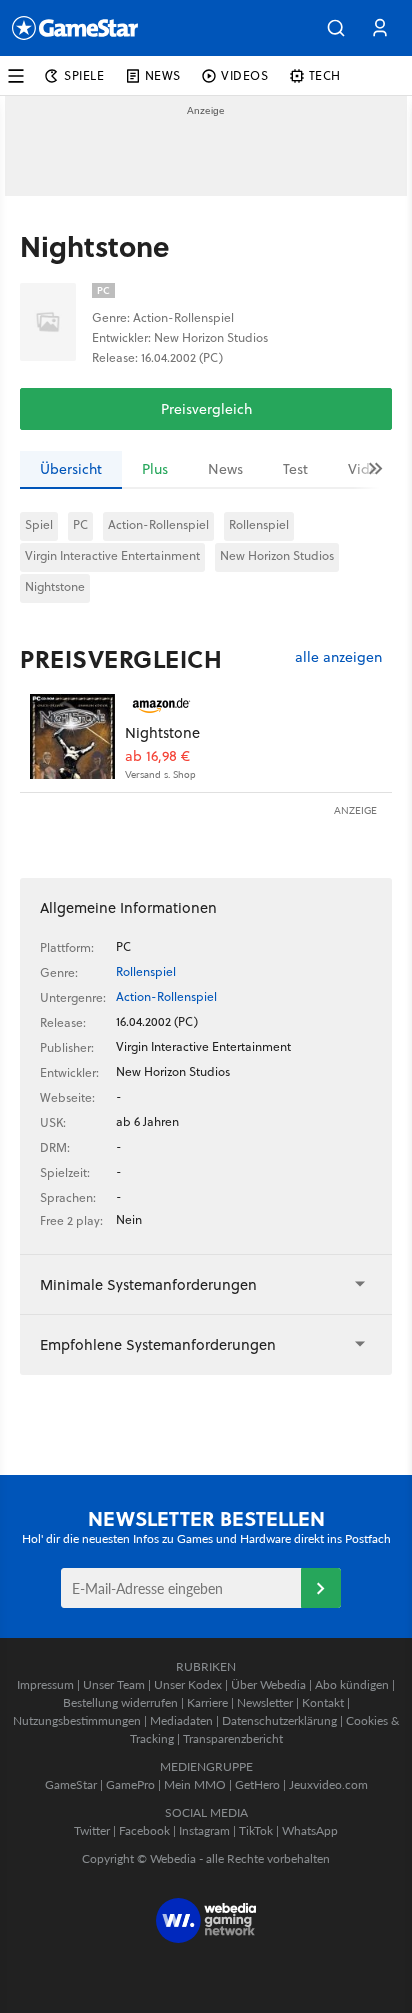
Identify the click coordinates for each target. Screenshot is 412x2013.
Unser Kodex (188, 1684)
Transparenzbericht (233, 1738)
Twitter (92, 1830)
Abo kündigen (352, 1684)
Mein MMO (195, 1784)
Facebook (144, 1830)
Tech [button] (325, 75)
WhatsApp (310, 1830)
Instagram (204, 1830)
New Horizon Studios (277, 555)
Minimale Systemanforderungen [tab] (148, 1284)
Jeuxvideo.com (328, 1784)
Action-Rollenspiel (158, 524)
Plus (155, 469)
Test (295, 469)
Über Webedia (268, 1684)
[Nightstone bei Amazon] (72, 736)
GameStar (71, 1784)
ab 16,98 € (157, 756)
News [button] (163, 75)
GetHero (257, 1784)
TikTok (256, 1830)
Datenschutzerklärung (279, 1720)
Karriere (207, 1702)
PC (80, 524)
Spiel (39, 524)
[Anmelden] (321, 1588)
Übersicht (71, 469)
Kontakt (323, 1702)
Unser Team (114, 1684)
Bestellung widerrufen (120, 1702)
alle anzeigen (338, 657)
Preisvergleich (206, 409)
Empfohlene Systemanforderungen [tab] (158, 1344)
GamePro (130, 1784)
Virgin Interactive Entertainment (112, 555)
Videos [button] (245, 75)
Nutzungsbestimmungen (77, 1720)
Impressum (45, 1684)
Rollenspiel (259, 524)
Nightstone (55, 586)
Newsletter (265, 1702)
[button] (336, 28)
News (225, 469)
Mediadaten (181, 1720)
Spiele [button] (84, 75)
